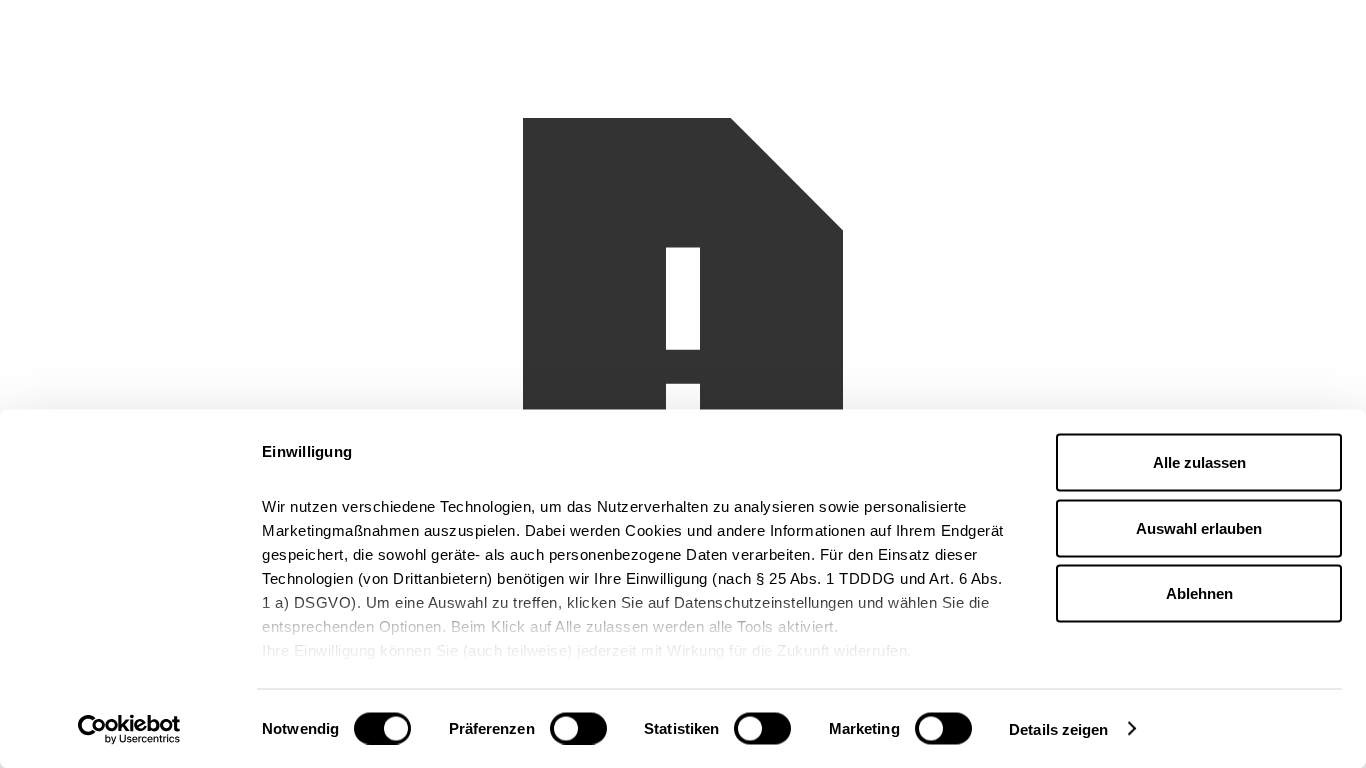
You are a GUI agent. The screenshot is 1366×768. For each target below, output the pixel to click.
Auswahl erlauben (1199, 527)
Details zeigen (1058, 728)
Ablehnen (1199, 593)
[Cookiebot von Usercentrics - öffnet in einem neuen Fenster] (129, 729)
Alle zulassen (1199, 462)
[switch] (578, 728)
